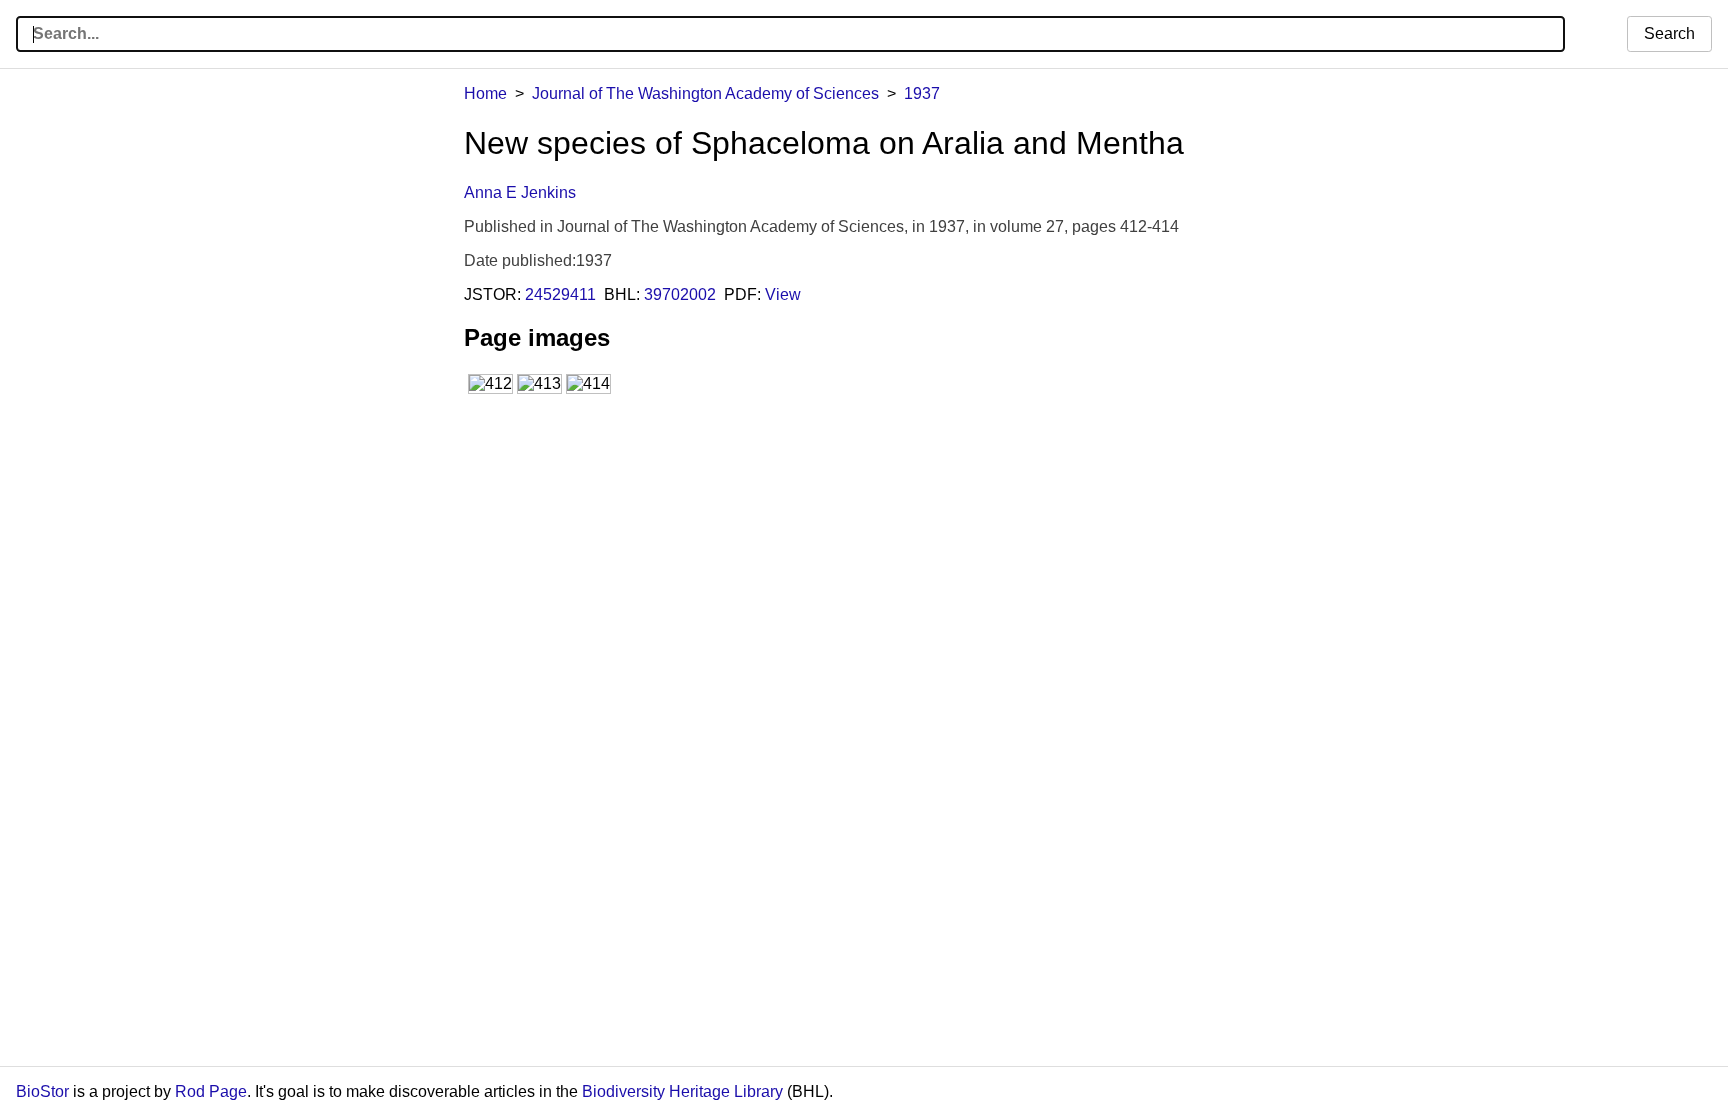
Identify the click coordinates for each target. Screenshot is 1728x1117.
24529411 (560, 294)
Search (1669, 33)
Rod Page (211, 1091)
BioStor (42, 1091)
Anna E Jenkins (520, 192)
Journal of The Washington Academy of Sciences (705, 93)
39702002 (680, 294)
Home (485, 93)
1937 (922, 93)
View (783, 294)
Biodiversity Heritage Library (682, 1091)
